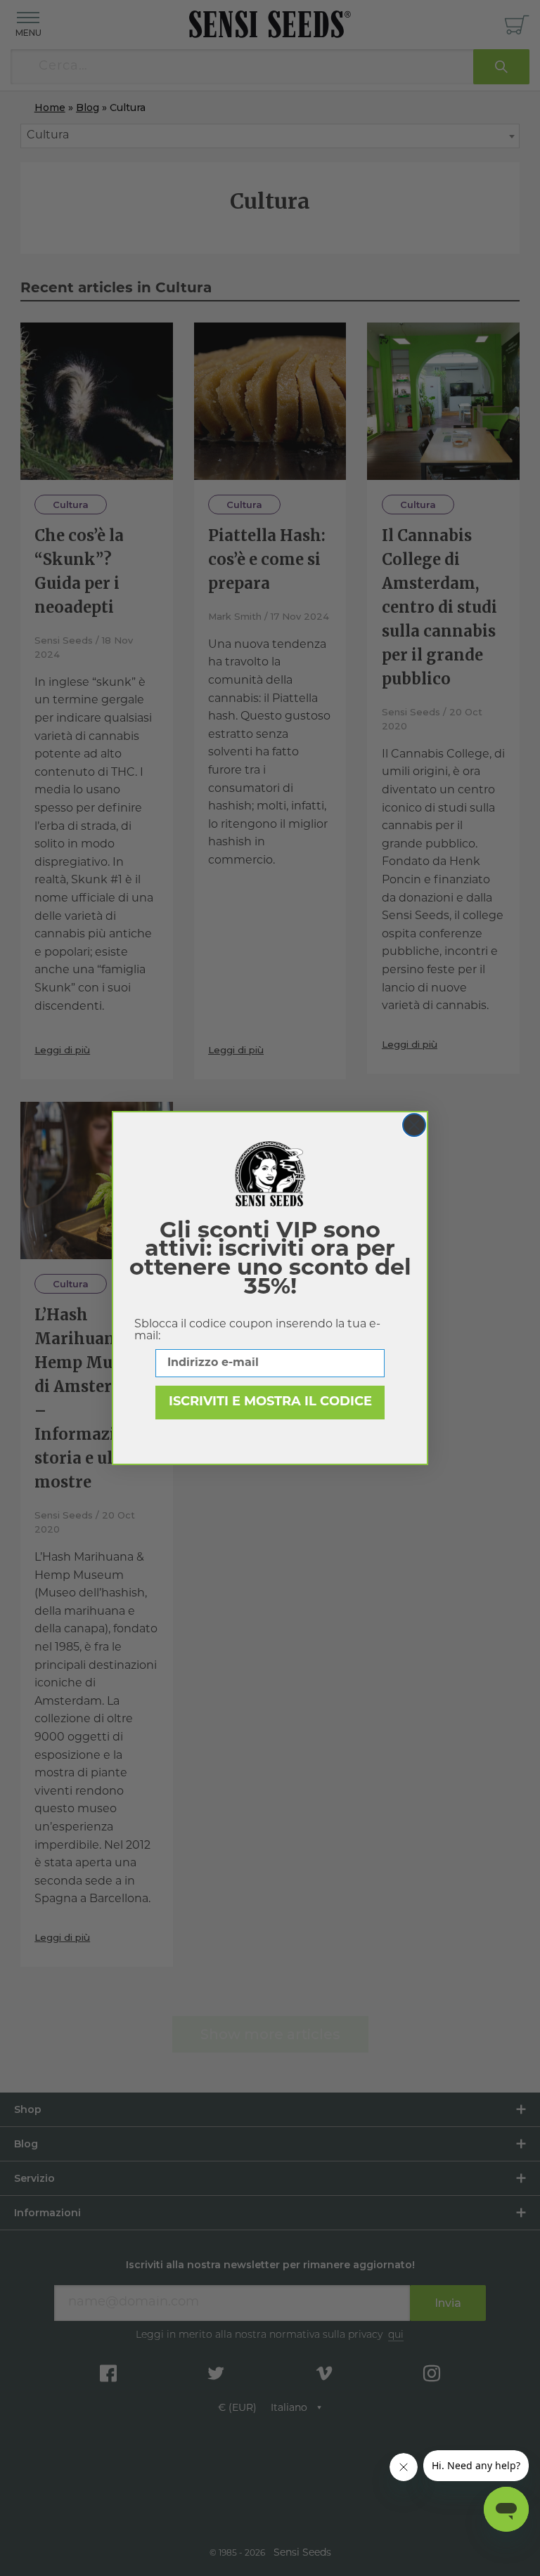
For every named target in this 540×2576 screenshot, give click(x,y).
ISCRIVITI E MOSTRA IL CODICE (270, 1403)
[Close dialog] (414, 1125)
